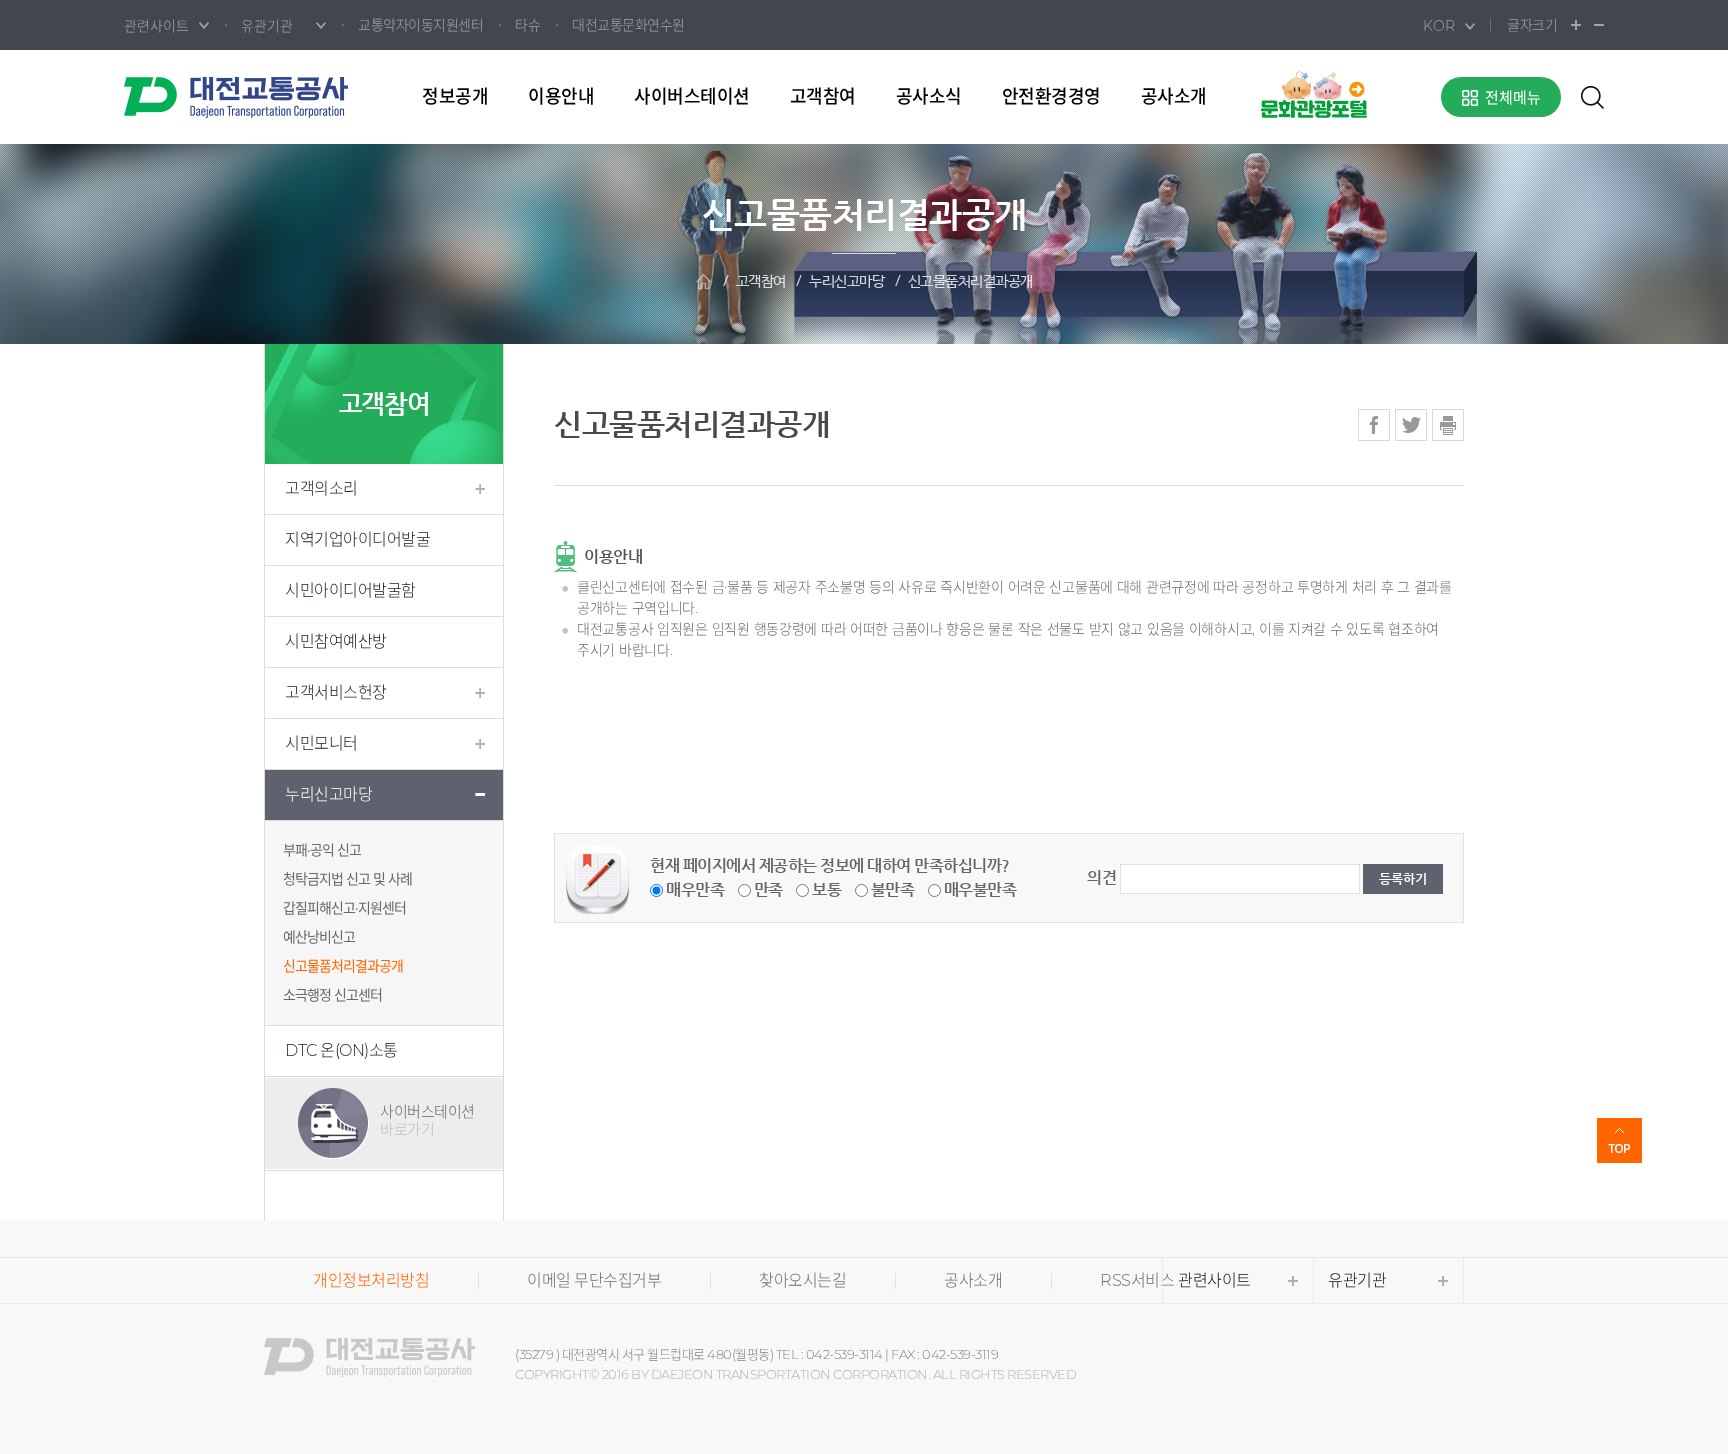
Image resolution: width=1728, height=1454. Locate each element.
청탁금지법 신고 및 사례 (347, 879)
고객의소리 (321, 488)
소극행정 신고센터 (332, 995)
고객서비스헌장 (336, 692)
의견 (1101, 877)
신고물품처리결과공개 (970, 281)
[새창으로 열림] (1314, 93)
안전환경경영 (1051, 97)
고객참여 (823, 97)
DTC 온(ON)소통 (341, 1050)
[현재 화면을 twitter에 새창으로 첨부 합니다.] (1411, 425)
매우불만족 (980, 889)
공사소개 (1174, 97)
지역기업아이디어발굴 (357, 539)
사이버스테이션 (692, 97)
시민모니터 (321, 743)
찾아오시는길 (802, 1280)
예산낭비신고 (319, 937)
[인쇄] (1448, 425)
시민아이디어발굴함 (350, 590)
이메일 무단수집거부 (594, 1280)
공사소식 (929, 97)
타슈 (527, 25)
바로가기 (427, 1120)
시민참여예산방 (336, 641)
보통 (826, 889)
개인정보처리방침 (371, 1280)
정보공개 (455, 97)
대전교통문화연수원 (628, 25)
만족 (768, 889)
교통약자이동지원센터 (420, 25)
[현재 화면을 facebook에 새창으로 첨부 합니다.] (1374, 425)
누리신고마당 (846, 281)
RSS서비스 (1137, 1280)
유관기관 (1357, 1280)
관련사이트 (1214, 1280)
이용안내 (561, 97)
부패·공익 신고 (322, 850)
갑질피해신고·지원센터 (344, 908)
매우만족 (695, 889)
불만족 (893, 889)
